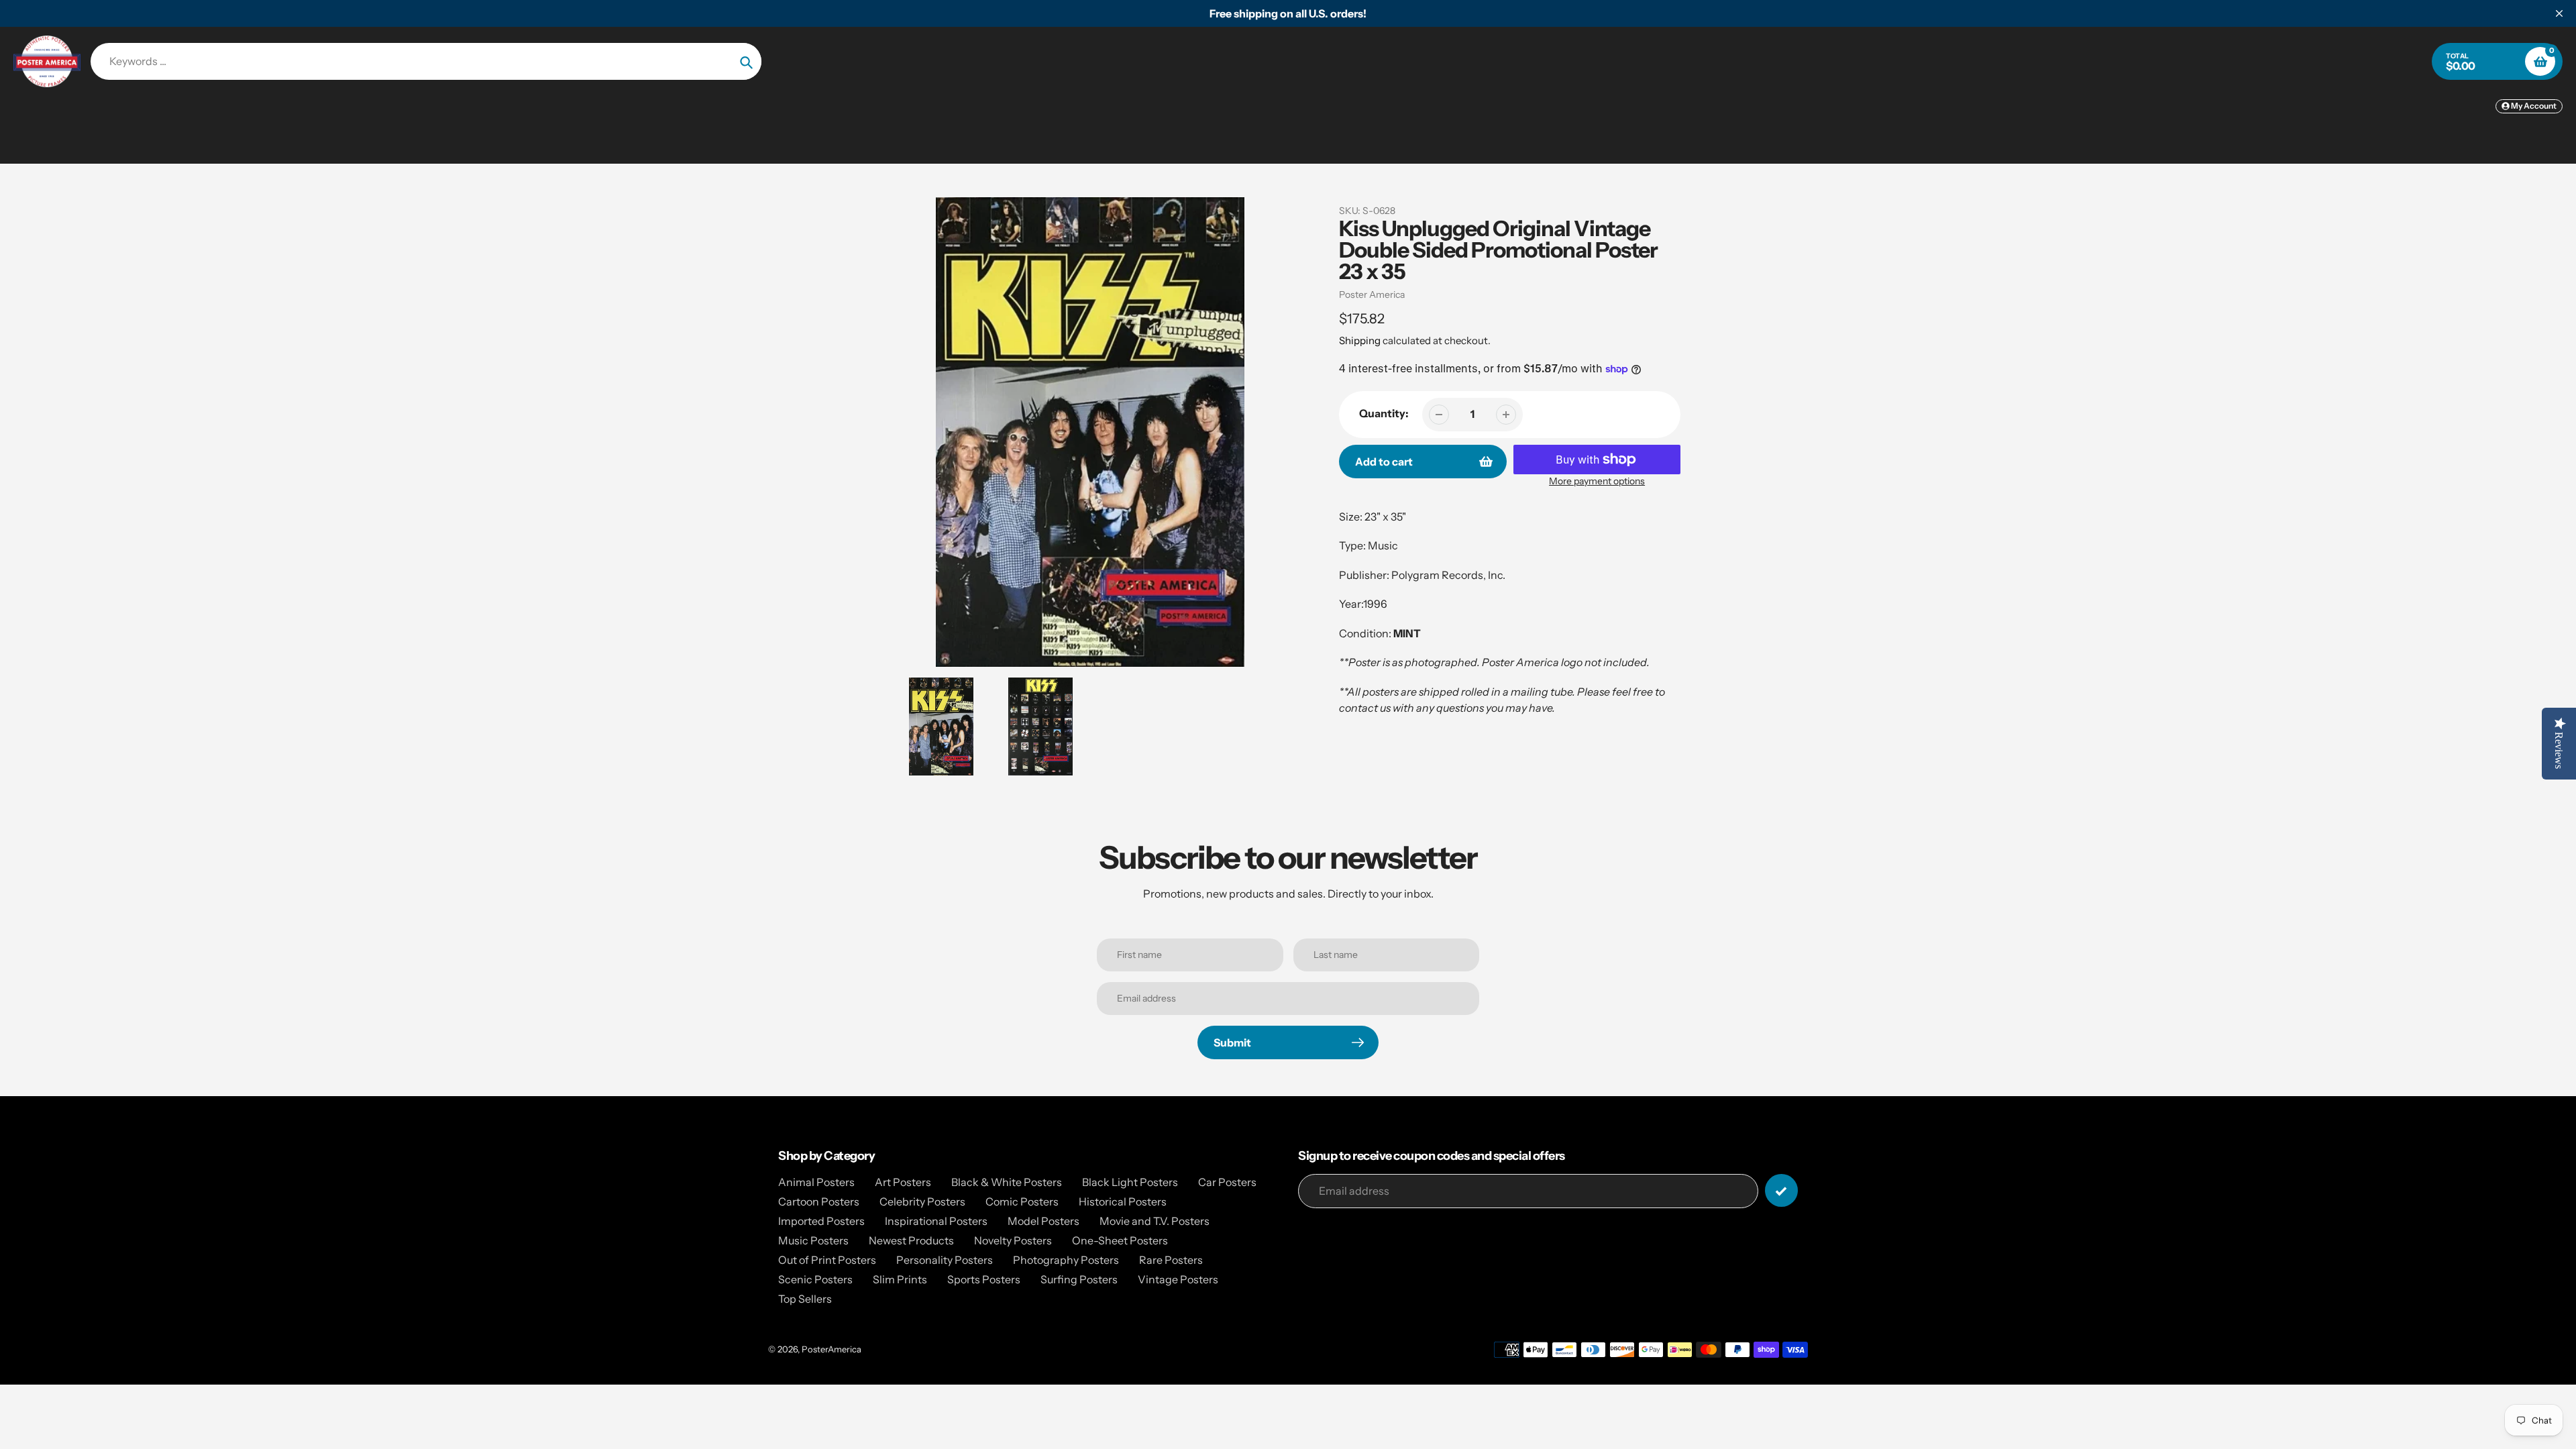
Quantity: (1384, 413)
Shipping (1360, 340)
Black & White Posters (1007, 1182)
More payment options (1597, 481)
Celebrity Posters (922, 1201)
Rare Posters (1171, 1260)
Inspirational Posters (936, 1221)
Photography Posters (1066, 1260)
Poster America (1372, 294)
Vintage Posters (1178, 1279)
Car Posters (1227, 1182)
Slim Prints (900, 1279)
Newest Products (911, 1240)
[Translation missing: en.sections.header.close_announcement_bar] (2559, 13)
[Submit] (1781, 1190)
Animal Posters (816, 1182)
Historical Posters (1123, 1201)
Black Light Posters (1130, 1182)
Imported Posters (821, 1221)
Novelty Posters (1013, 1240)
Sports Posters (984, 1279)
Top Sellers (805, 1299)
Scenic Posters (815, 1279)
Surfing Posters (1079, 1279)
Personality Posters (945, 1260)
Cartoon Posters (819, 1201)
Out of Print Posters (827, 1260)
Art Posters (903, 1182)
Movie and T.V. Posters (1155, 1221)
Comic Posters (1022, 1201)
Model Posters (1043, 1221)
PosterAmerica (831, 1349)
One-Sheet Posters (1120, 1240)
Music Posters (813, 1240)
